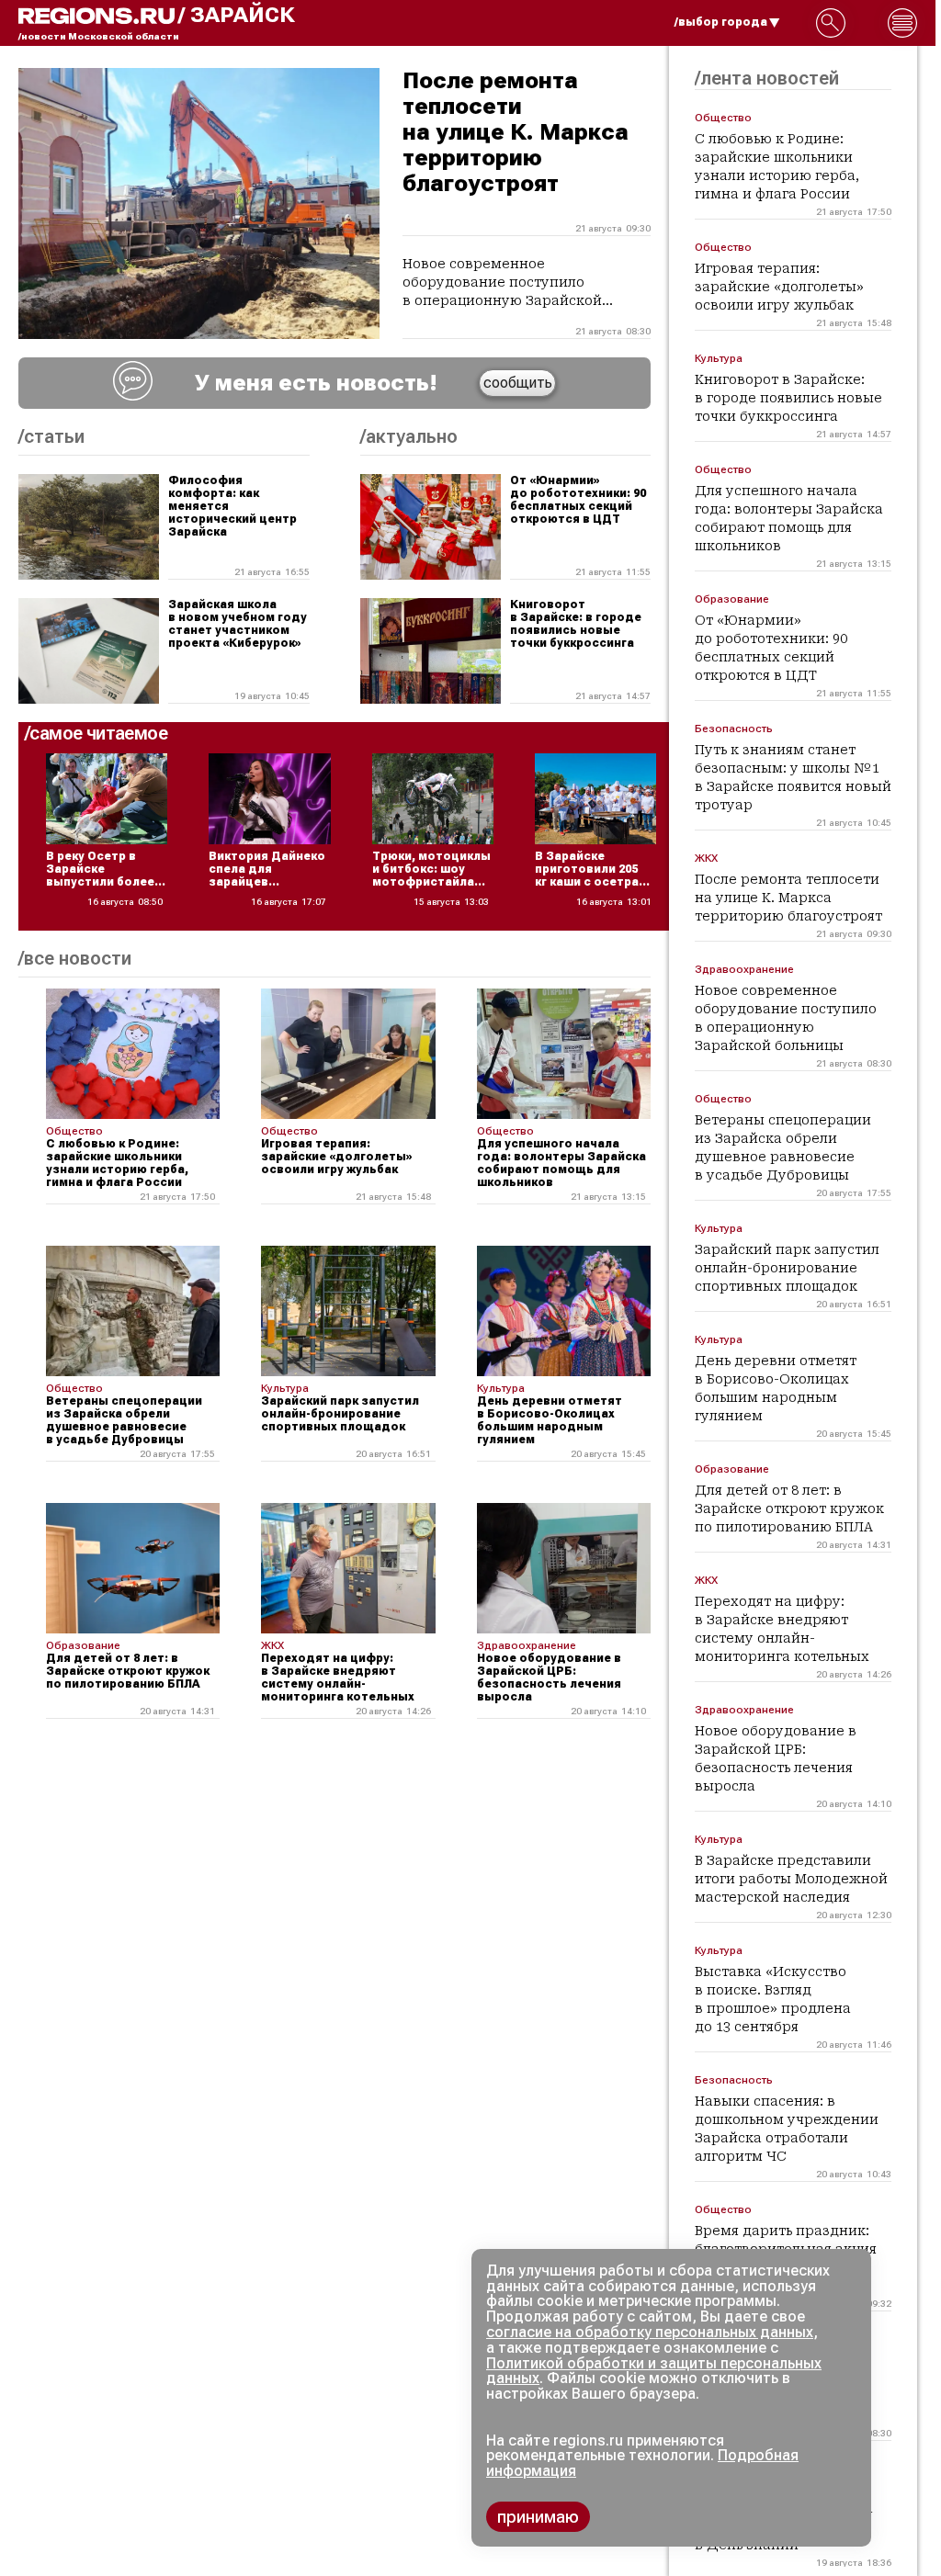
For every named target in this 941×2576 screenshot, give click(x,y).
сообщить (518, 383)
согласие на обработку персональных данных (650, 2332)
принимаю (538, 2517)
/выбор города (721, 22)
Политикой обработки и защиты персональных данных (654, 2371)
